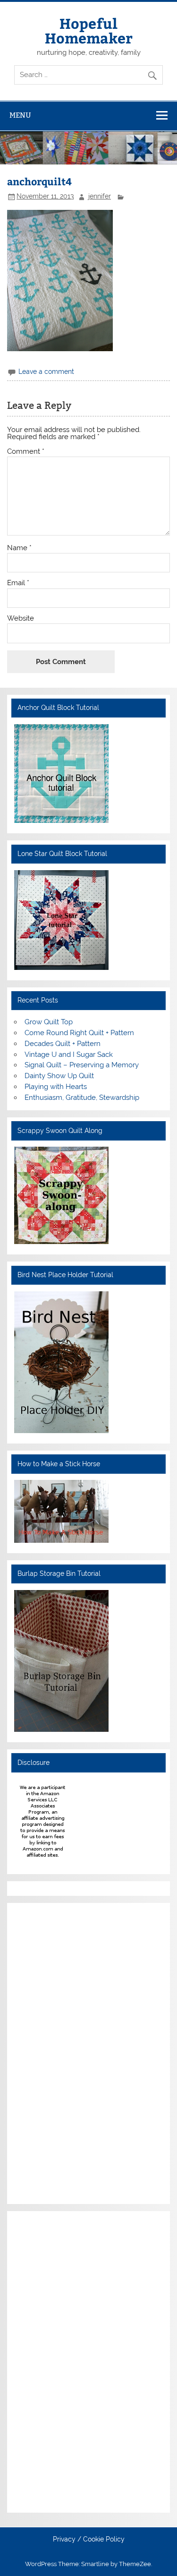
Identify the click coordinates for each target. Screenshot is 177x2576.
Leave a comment (46, 372)
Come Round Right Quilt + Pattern (79, 1033)
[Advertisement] (42, 2052)
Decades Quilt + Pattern (63, 1044)
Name (19, 548)
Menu (20, 115)
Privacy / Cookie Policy (89, 2540)
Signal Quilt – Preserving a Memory (82, 1065)
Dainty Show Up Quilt (59, 1076)
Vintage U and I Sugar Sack (69, 1055)
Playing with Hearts (56, 1087)
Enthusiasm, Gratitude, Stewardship (82, 1098)
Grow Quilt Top (49, 1022)
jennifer (100, 196)
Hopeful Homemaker (89, 30)
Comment (26, 452)
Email (18, 583)
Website (21, 618)
